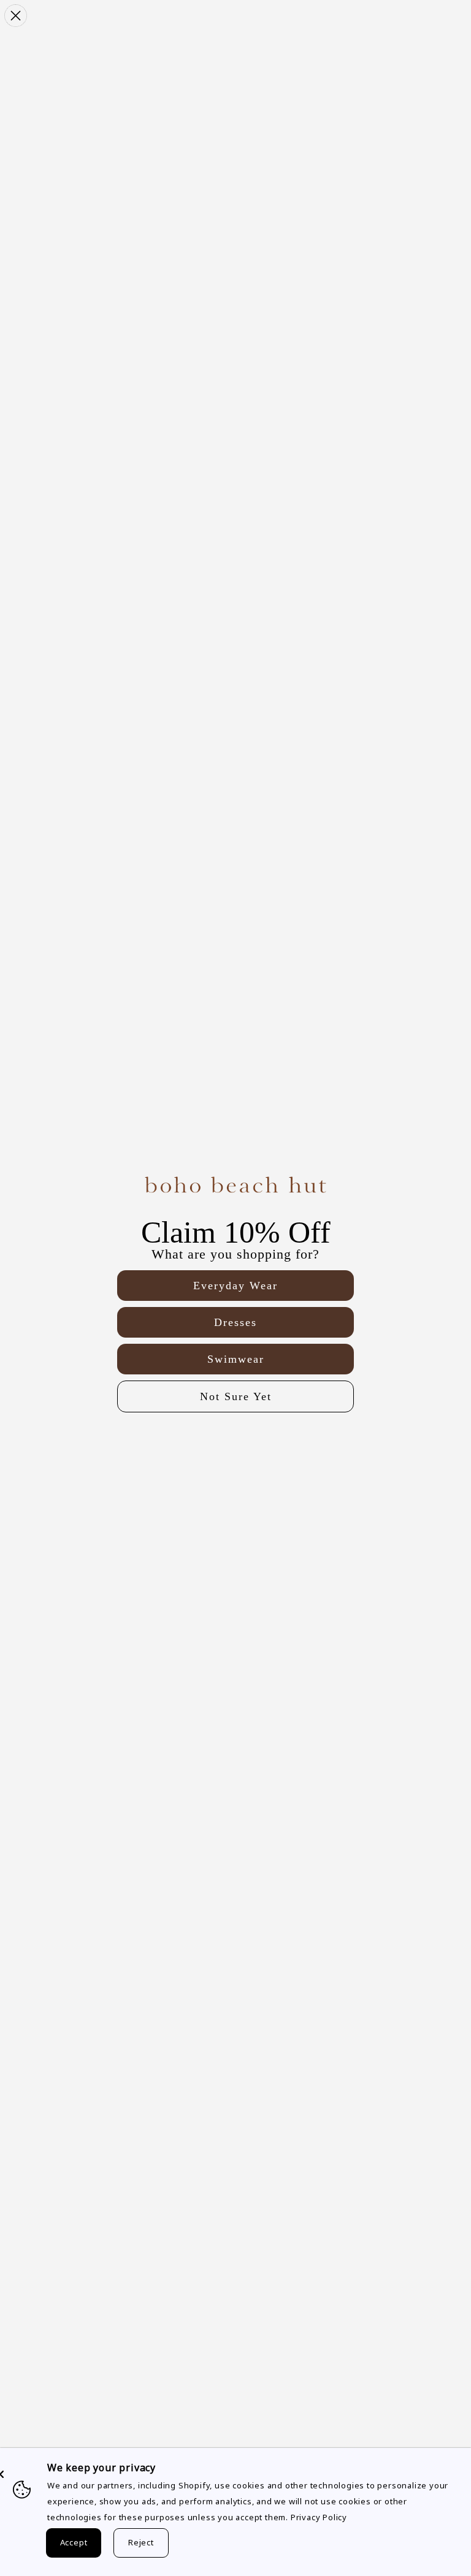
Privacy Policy (319, 2517)
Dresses (235, 1322)
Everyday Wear (235, 1286)
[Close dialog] (16, 16)
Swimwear (236, 1359)
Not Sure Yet (236, 1396)
